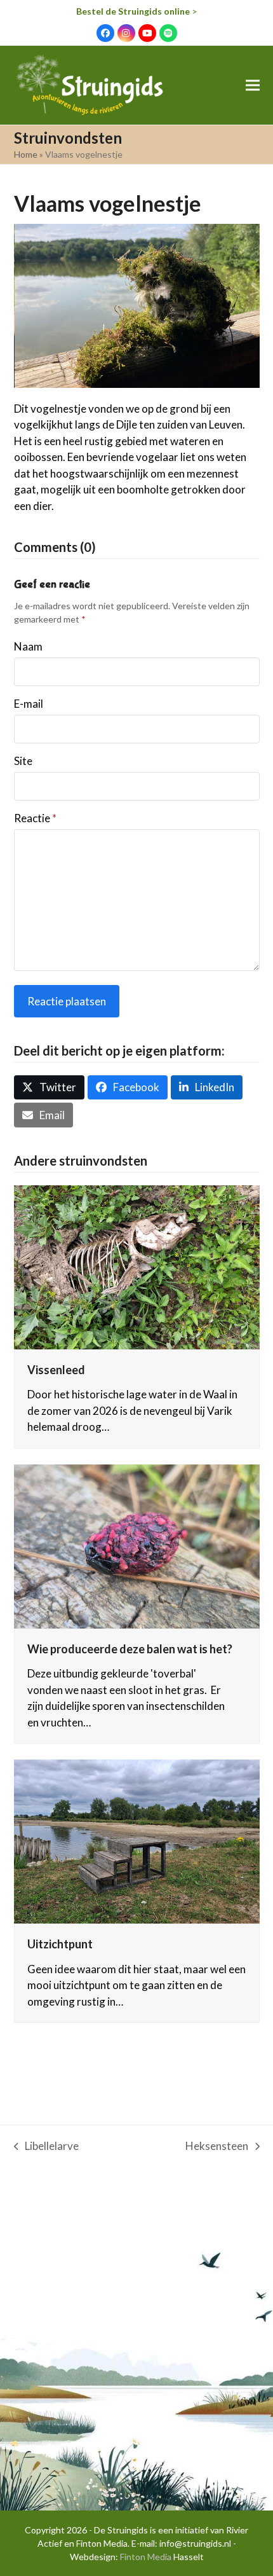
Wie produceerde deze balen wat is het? (130, 1649)
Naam (28, 646)
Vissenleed (56, 1370)
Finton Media (146, 2557)
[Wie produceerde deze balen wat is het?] (137, 1545)
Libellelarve (47, 2147)
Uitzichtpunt (60, 1944)
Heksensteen (217, 2147)
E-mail (29, 704)
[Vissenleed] (137, 1266)
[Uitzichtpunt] (137, 1841)
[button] (253, 86)
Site (23, 761)
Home (26, 154)
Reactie (35, 818)
